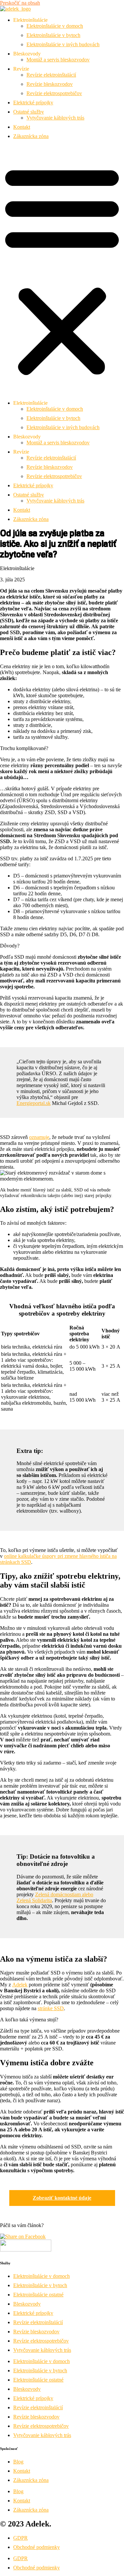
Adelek (20, 1985)
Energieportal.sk (34, 1103)
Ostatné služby (29, 112)
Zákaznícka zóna (31, 136)
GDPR (21, 2538)
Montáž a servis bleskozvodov (58, 60)
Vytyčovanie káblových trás (55, 118)
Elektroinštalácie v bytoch (53, 35)
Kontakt (22, 127)
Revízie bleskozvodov (50, 84)
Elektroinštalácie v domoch (55, 26)
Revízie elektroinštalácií (51, 75)
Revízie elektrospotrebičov (54, 93)
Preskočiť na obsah (20, 3)
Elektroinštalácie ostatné (38, 2295)
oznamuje (39, 1137)
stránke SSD (51, 2008)
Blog (18, 2462)
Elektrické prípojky (33, 103)
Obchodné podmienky (37, 2547)
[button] (62, 270)
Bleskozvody (27, 2304)
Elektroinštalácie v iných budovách (63, 44)
